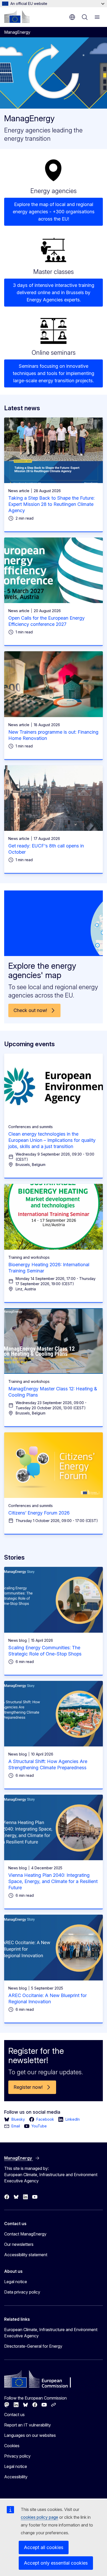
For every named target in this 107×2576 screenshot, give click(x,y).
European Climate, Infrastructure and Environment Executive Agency (51, 2333)
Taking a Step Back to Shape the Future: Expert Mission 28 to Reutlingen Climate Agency (51, 504)
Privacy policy (17, 2456)
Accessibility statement (26, 2255)
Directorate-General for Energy (33, 2346)
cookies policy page (39, 2517)
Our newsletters (19, 2244)
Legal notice (16, 2282)
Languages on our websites (30, 2435)
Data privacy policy (22, 2292)
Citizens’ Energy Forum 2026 (39, 1513)
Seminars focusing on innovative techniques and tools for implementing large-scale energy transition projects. (53, 373)
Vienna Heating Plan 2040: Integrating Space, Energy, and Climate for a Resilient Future (53, 1881)
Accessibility (16, 2477)
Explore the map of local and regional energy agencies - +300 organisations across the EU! (54, 212)
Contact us (14, 2415)
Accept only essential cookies (56, 2563)
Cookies (12, 2446)
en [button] (72, 17)
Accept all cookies (44, 2547)
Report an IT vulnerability (28, 2425)
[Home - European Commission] (17, 17)
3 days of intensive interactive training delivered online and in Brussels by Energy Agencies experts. (54, 292)
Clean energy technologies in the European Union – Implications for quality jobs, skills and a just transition (52, 1140)
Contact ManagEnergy (25, 2234)
